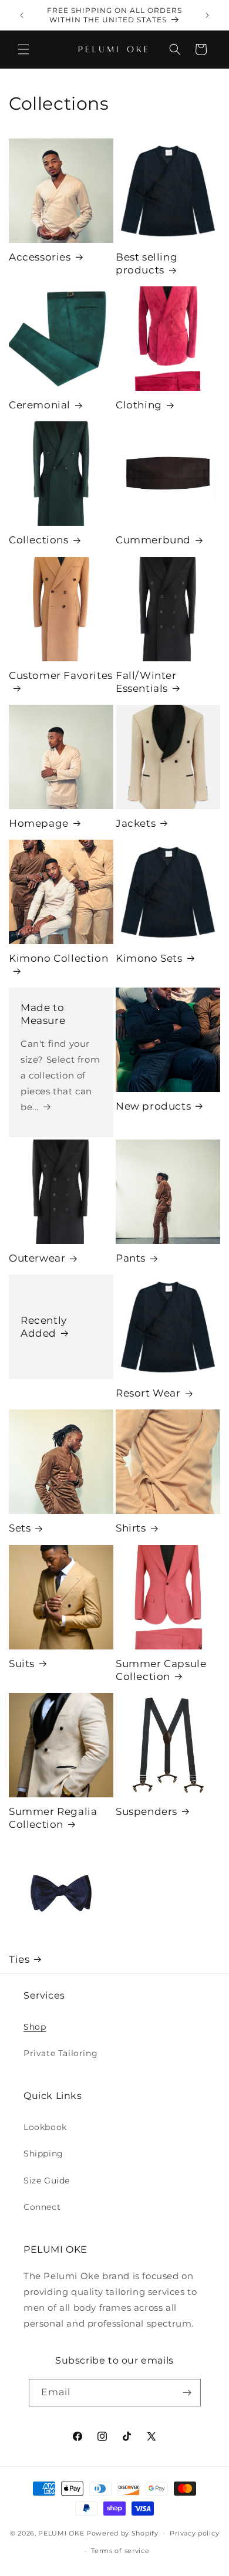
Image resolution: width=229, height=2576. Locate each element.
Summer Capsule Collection (161, 1670)
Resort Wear (148, 1393)
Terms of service (120, 2551)
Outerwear (37, 1258)
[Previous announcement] (22, 15)
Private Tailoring (60, 2053)
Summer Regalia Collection (53, 1818)
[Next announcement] (207, 15)
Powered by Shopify (122, 2533)
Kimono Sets (149, 958)
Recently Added (44, 1327)
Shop (35, 2027)
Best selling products (147, 263)
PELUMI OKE (61, 2533)
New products (153, 1106)
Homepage (39, 823)
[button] (23, 49)
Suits (22, 1664)
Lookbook (45, 2127)
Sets (20, 1528)
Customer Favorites (61, 675)
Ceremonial (40, 405)
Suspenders (147, 1811)
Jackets (136, 823)
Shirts (131, 1528)
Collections (39, 540)
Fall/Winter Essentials (146, 682)
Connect (42, 2207)
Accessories (40, 257)
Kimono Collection (58, 958)
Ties (19, 1959)
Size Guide (47, 2181)
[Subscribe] (187, 2393)
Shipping (43, 2154)
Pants (131, 1258)
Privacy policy (194, 2533)
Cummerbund (153, 540)
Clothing (139, 405)
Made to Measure (43, 1014)
